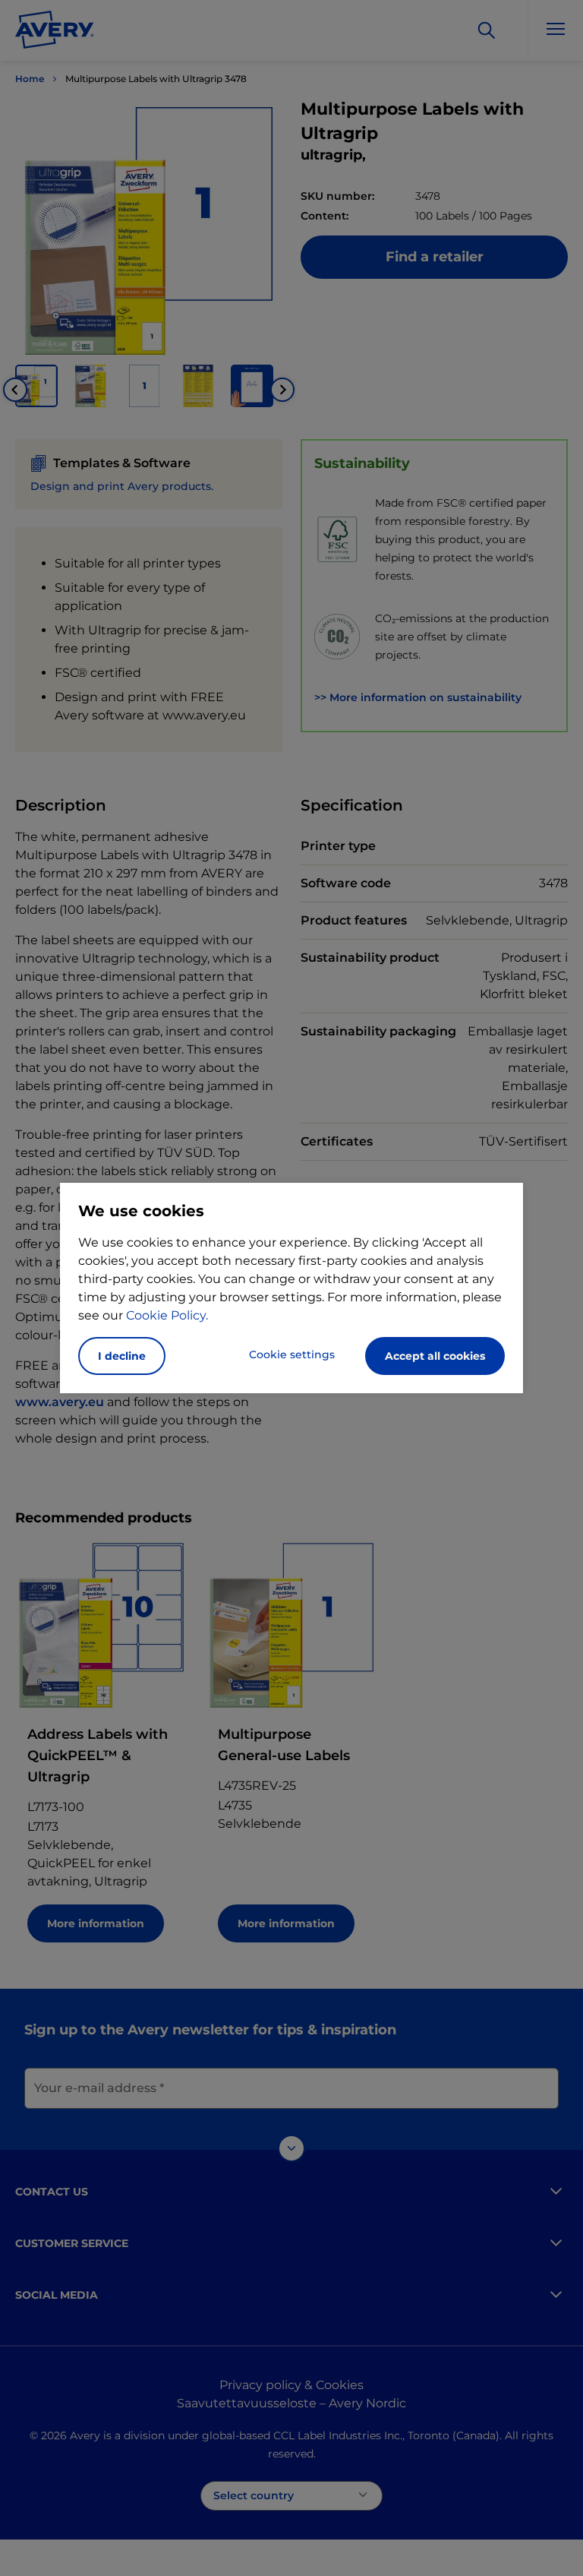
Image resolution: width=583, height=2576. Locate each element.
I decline (122, 1356)
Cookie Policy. (167, 1315)
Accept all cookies (435, 1356)
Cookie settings (292, 1354)
